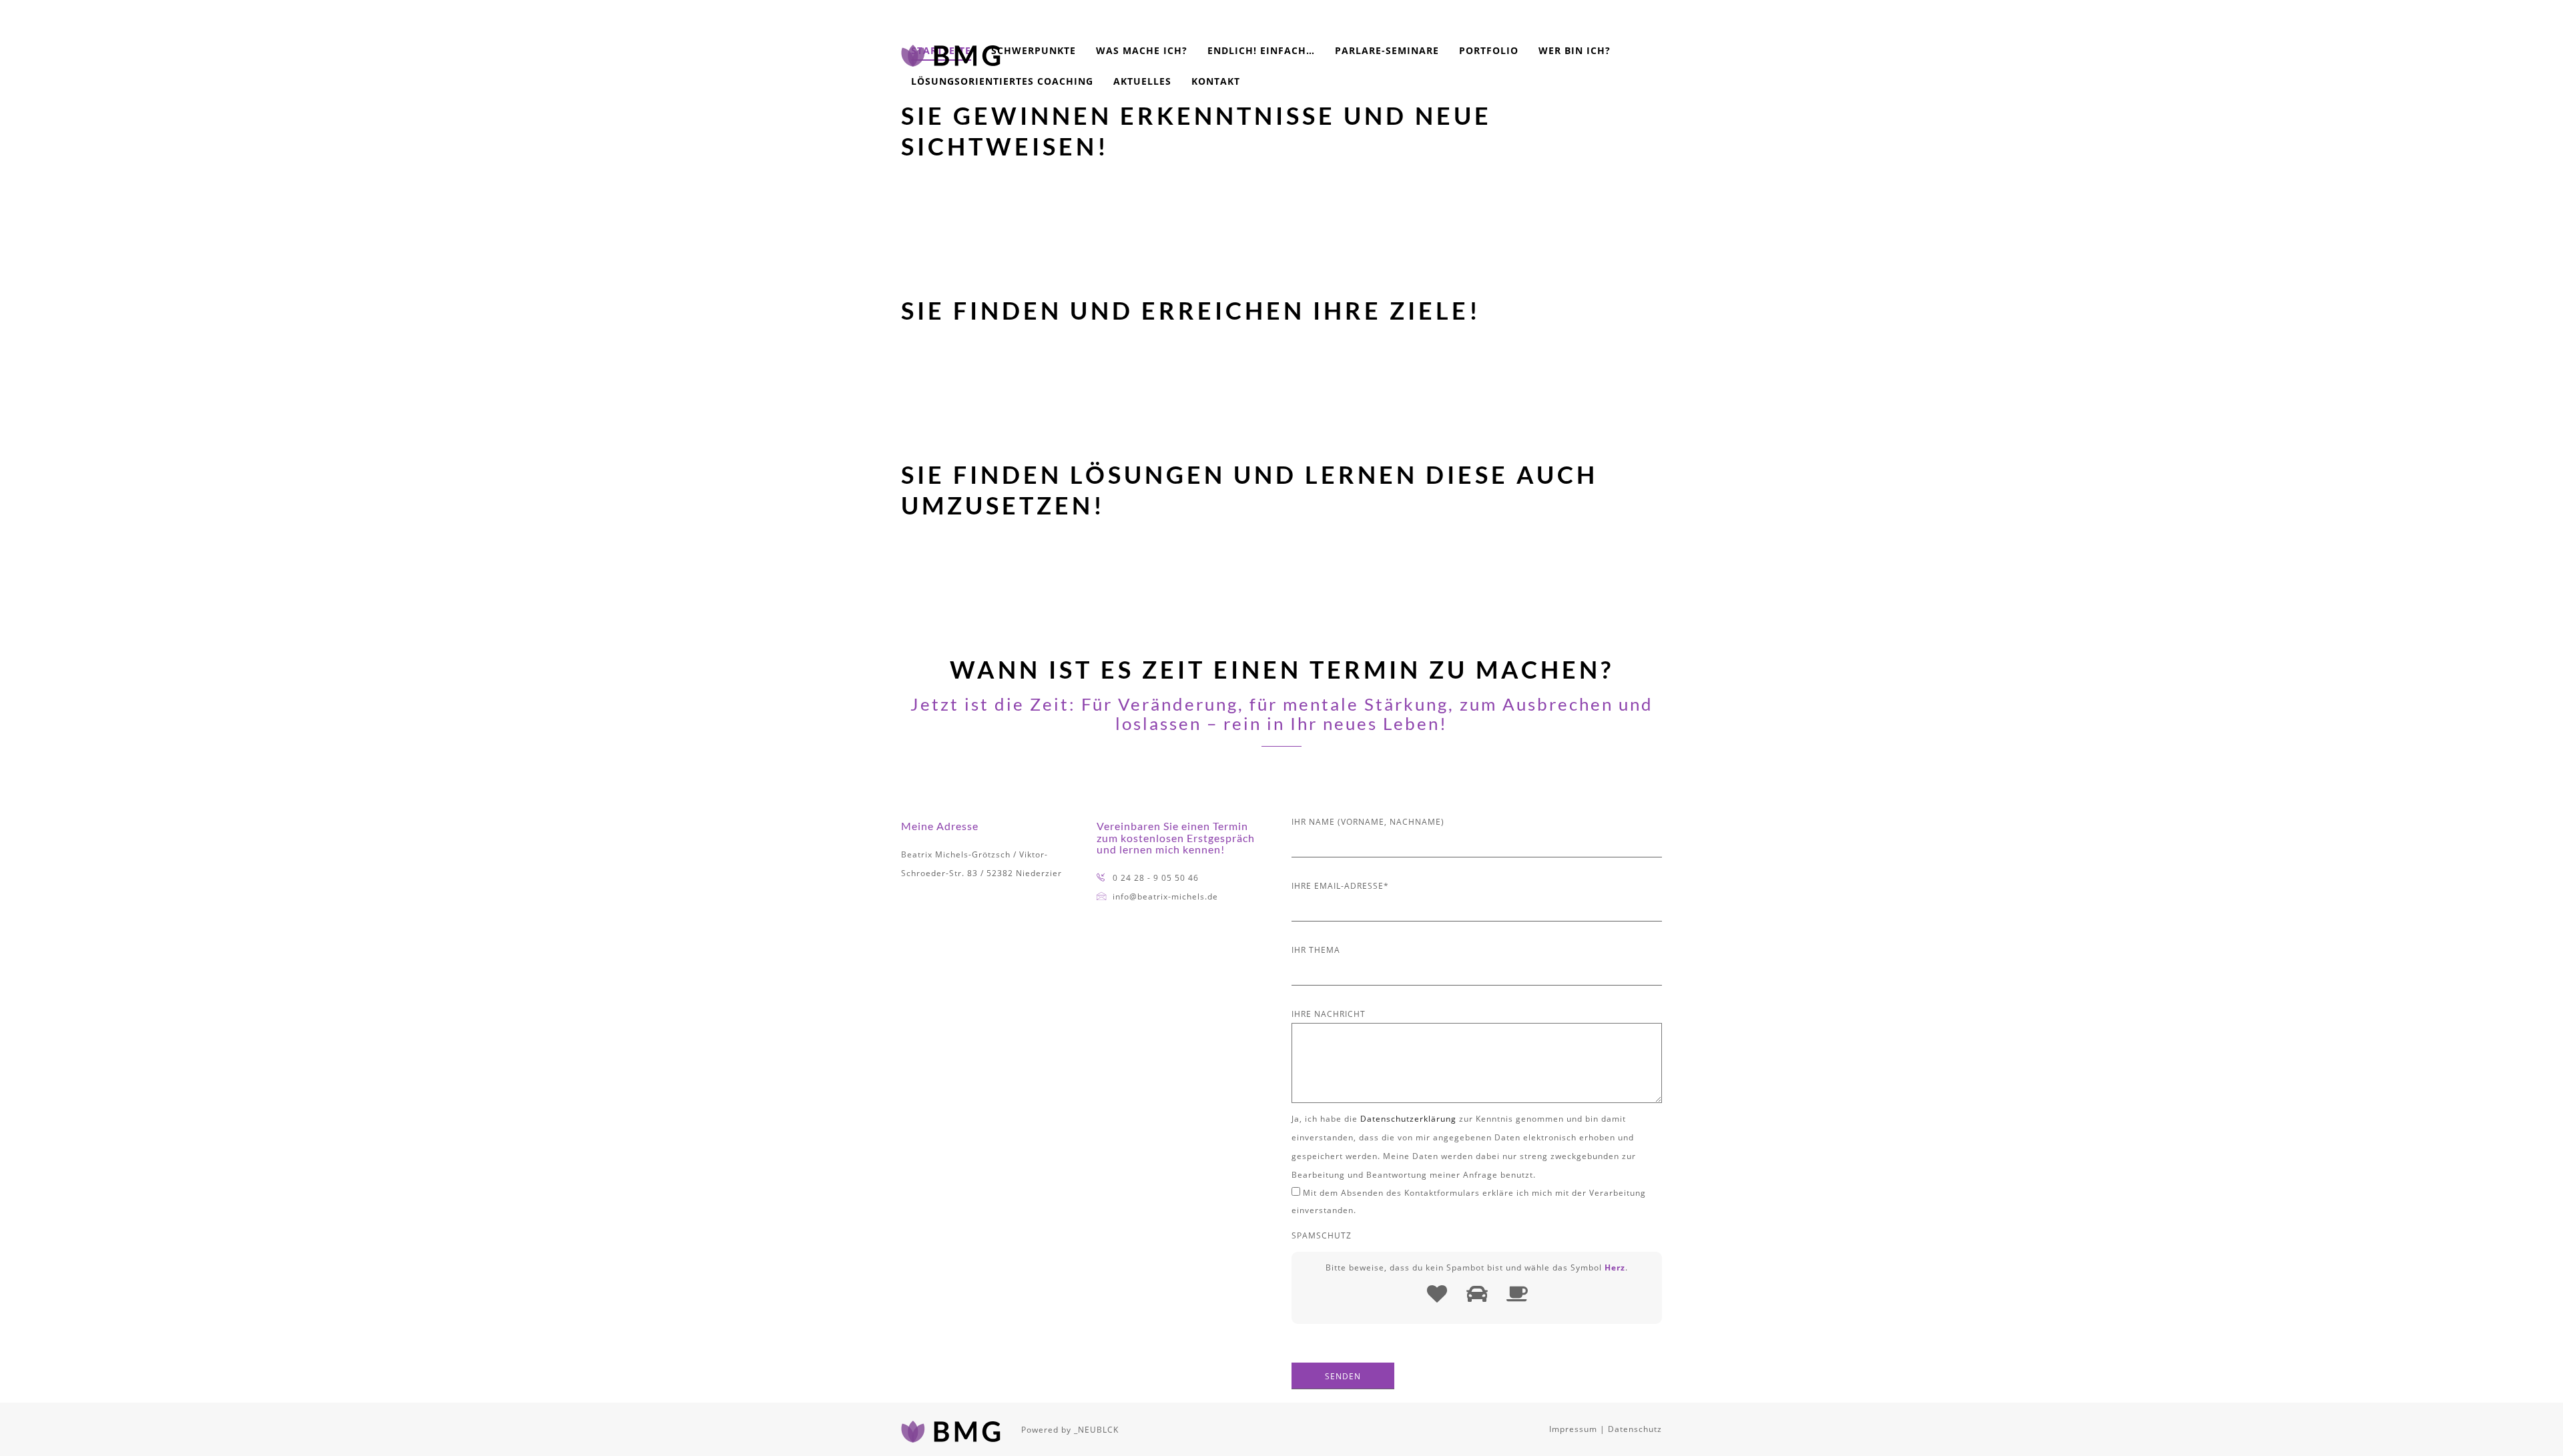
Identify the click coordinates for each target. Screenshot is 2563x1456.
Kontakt (1216, 81)
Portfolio (1489, 50)
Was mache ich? (1142, 50)
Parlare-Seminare (1387, 50)
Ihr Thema (1316, 950)
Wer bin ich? (1575, 50)
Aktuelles (1142, 81)
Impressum (1573, 1429)
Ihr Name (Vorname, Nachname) (1368, 822)
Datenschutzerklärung (1408, 1119)
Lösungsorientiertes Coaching (1002, 81)
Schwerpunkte (1034, 50)
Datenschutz (1635, 1429)
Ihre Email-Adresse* (1340, 886)
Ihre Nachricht (1329, 1014)
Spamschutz (1322, 1235)
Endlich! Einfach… (1261, 50)
